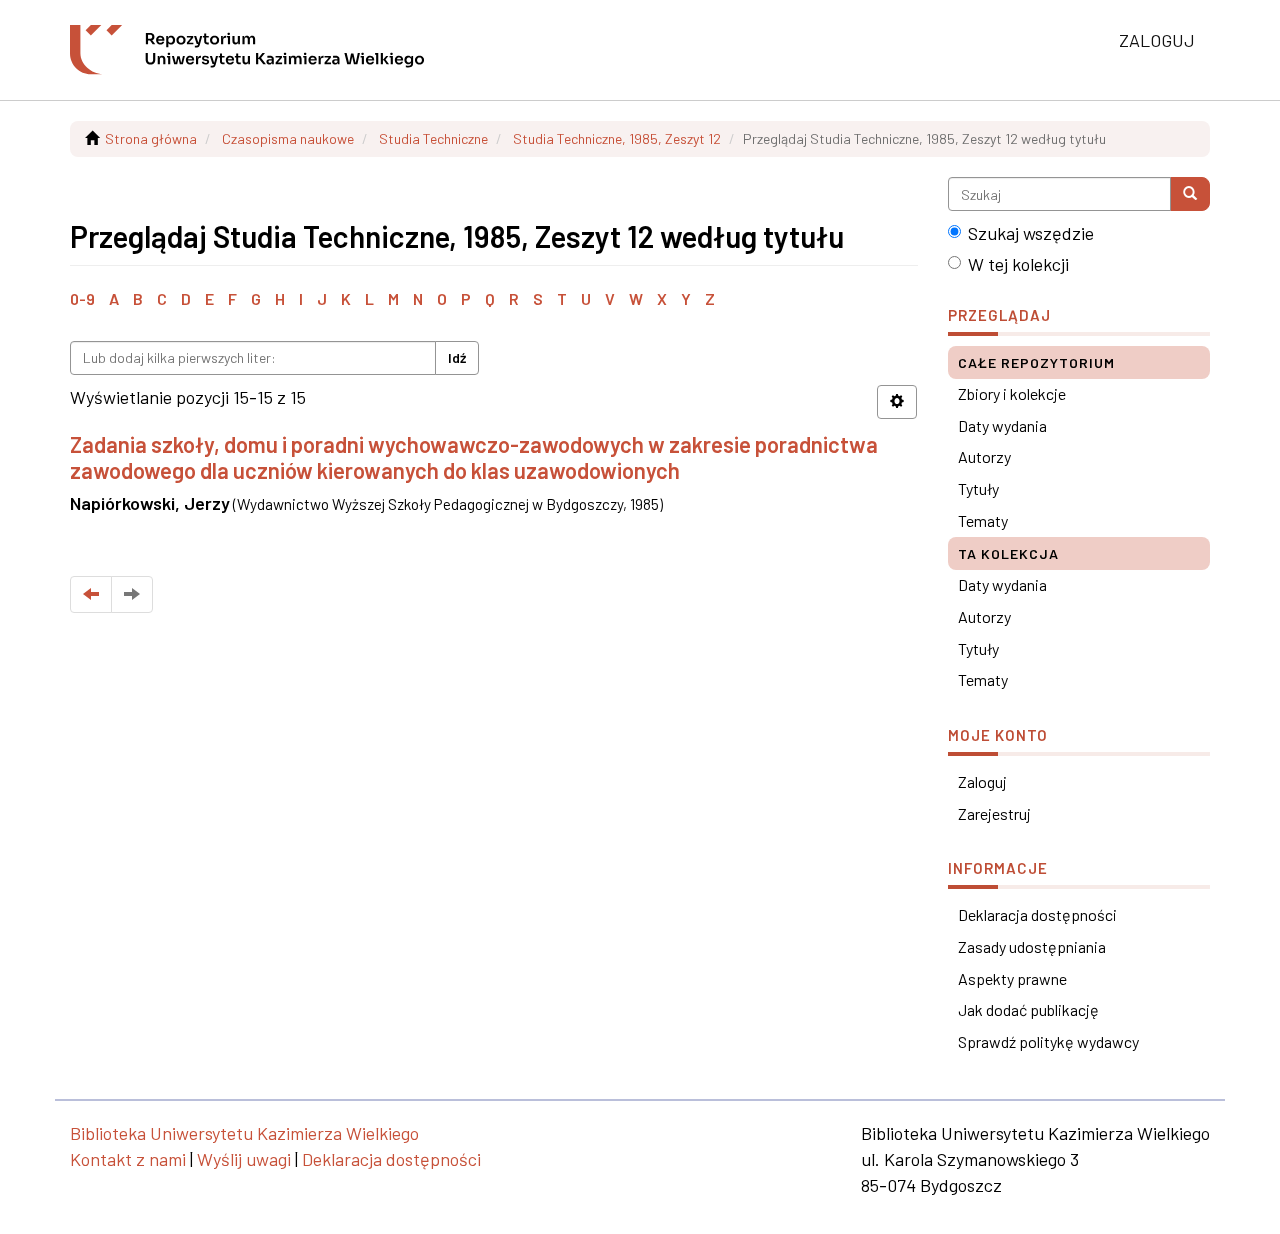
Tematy (983, 520)
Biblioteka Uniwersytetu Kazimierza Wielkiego (244, 1133)
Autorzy (984, 456)
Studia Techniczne (433, 138)
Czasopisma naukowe (288, 138)
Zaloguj (982, 781)
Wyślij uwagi (244, 1159)
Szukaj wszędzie (1031, 233)
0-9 (82, 298)
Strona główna (151, 138)
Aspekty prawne (1012, 978)
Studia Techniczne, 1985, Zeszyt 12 (617, 138)
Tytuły (978, 488)
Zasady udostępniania (1032, 946)
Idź (457, 357)
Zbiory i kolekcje (1012, 393)
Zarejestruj (994, 813)
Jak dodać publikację (1028, 1009)
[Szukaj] (1190, 194)
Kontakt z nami (128, 1159)
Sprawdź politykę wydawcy (1048, 1041)
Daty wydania (1002, 425)
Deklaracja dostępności (1037, 914)
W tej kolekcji (1018, 264)
